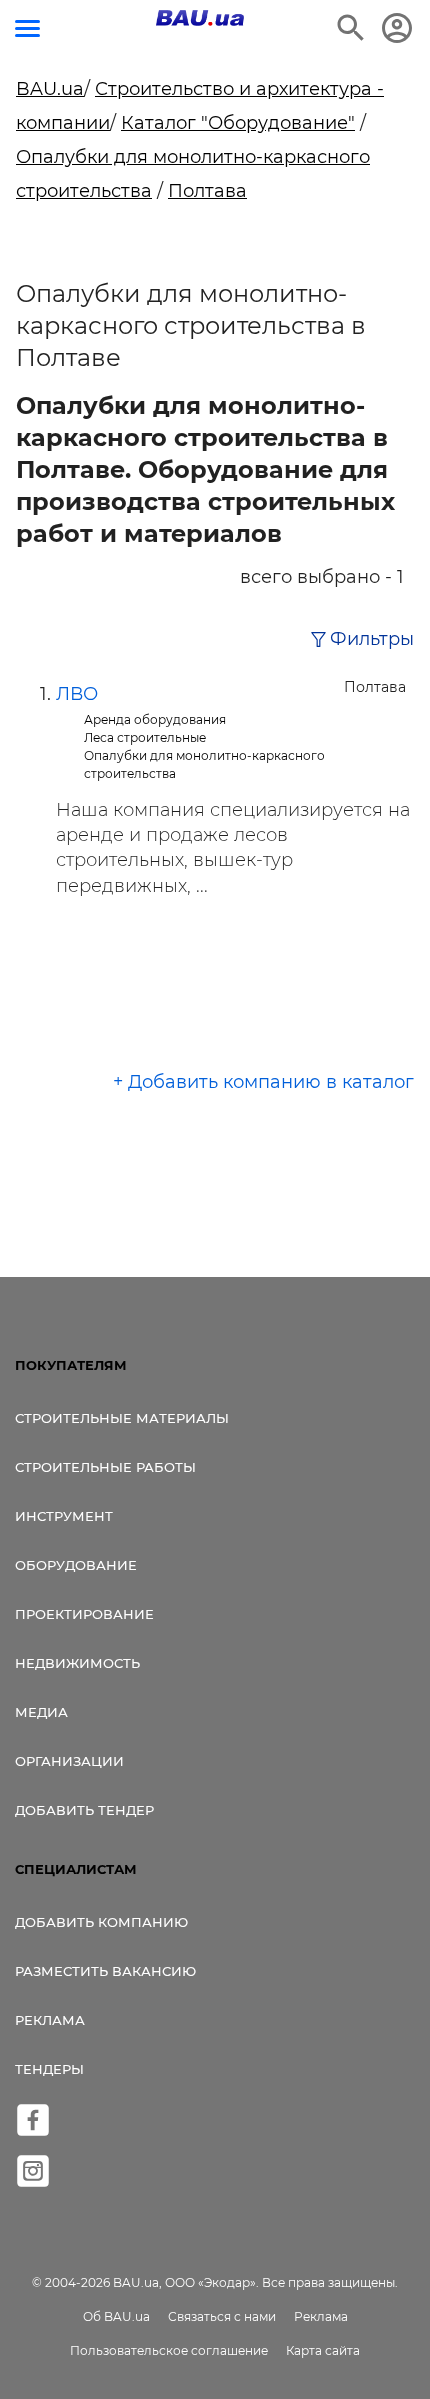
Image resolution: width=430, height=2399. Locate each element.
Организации (69, 1761)
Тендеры (49, 2069)
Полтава (207, 191)
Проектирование (84, 1614)
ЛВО (77, 694)
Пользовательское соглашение (169, 2350)
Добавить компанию (101, 1922)
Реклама (50, 2020)
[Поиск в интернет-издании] (351, 28)
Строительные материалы (122, 1418)
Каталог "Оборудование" (238, 123)
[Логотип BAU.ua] (200, 18)
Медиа (41, 1712)
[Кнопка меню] (27, 28)
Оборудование (76, 1565)
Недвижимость (77, 1663)
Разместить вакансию (105, 1971)
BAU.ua (50, 89)
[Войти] (397, 28)
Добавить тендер (84, 1810)
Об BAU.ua (116, 2316)
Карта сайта (323, 2350)
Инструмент (64, 1516)
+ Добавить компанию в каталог (263, 1082)
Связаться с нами (222, 2316)
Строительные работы (105, 1467)
